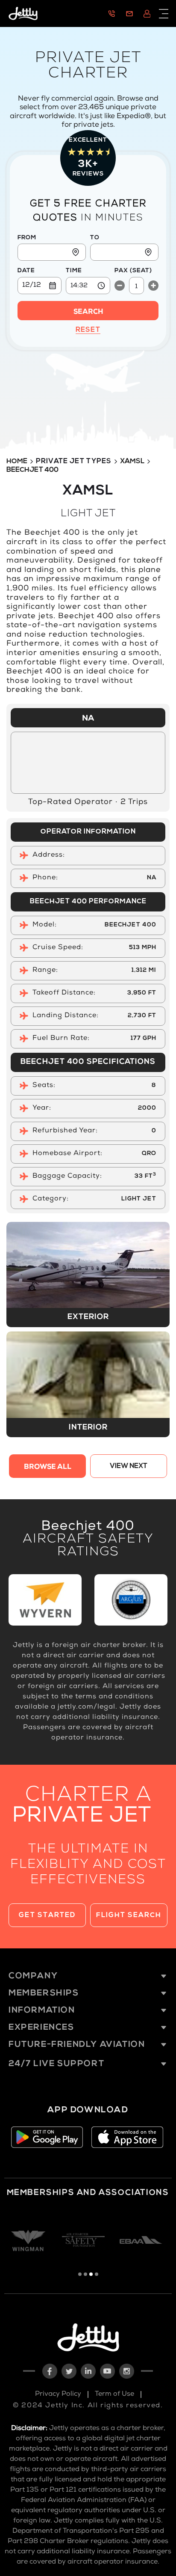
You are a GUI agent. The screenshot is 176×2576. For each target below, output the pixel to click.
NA (88, 719)
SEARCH (88, 313)
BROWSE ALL (48, 1468)
